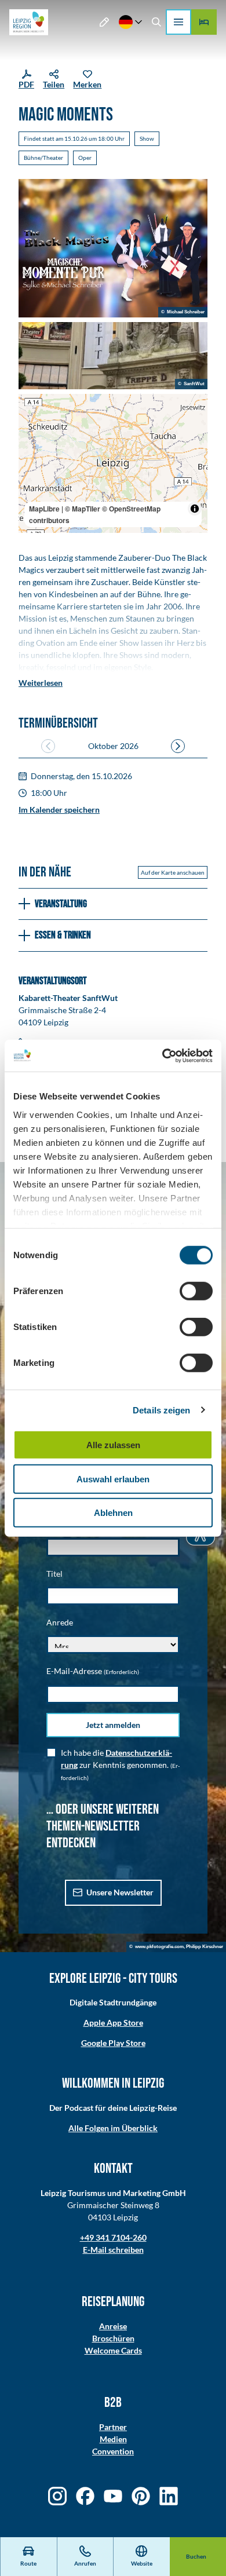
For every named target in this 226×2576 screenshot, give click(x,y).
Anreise (113, 2326)
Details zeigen (161, 1410)
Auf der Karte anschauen (173, 872)
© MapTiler (83, 509)
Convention (113, 2451)
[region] (113, 463)
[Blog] (105, 22)
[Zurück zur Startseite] (29, 22)
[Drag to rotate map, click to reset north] (33, 442)
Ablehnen (113, 1513)
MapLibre (44, 509)
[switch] (196, 1291)
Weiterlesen (41, 683)
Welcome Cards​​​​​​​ (113, 2350)
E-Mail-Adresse (93, 1671)
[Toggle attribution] (195, 509)
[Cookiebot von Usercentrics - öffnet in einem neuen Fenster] (163, 1055)
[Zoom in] (33, 408)
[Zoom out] (33, 425)
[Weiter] (178, 746)
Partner (113, 2427)
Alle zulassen (113, 1445)
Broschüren (113, 2338)
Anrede (60, 1622)
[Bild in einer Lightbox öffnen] (113, 249)
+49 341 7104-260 (113, 2237)
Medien (113, 2439)
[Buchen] (204, 22)
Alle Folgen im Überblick (113, 2128)
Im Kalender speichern (59, 810)
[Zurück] (48, 746)
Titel (54, 1574)
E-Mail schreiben (113, 2250)
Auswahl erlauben (113, 1479)
